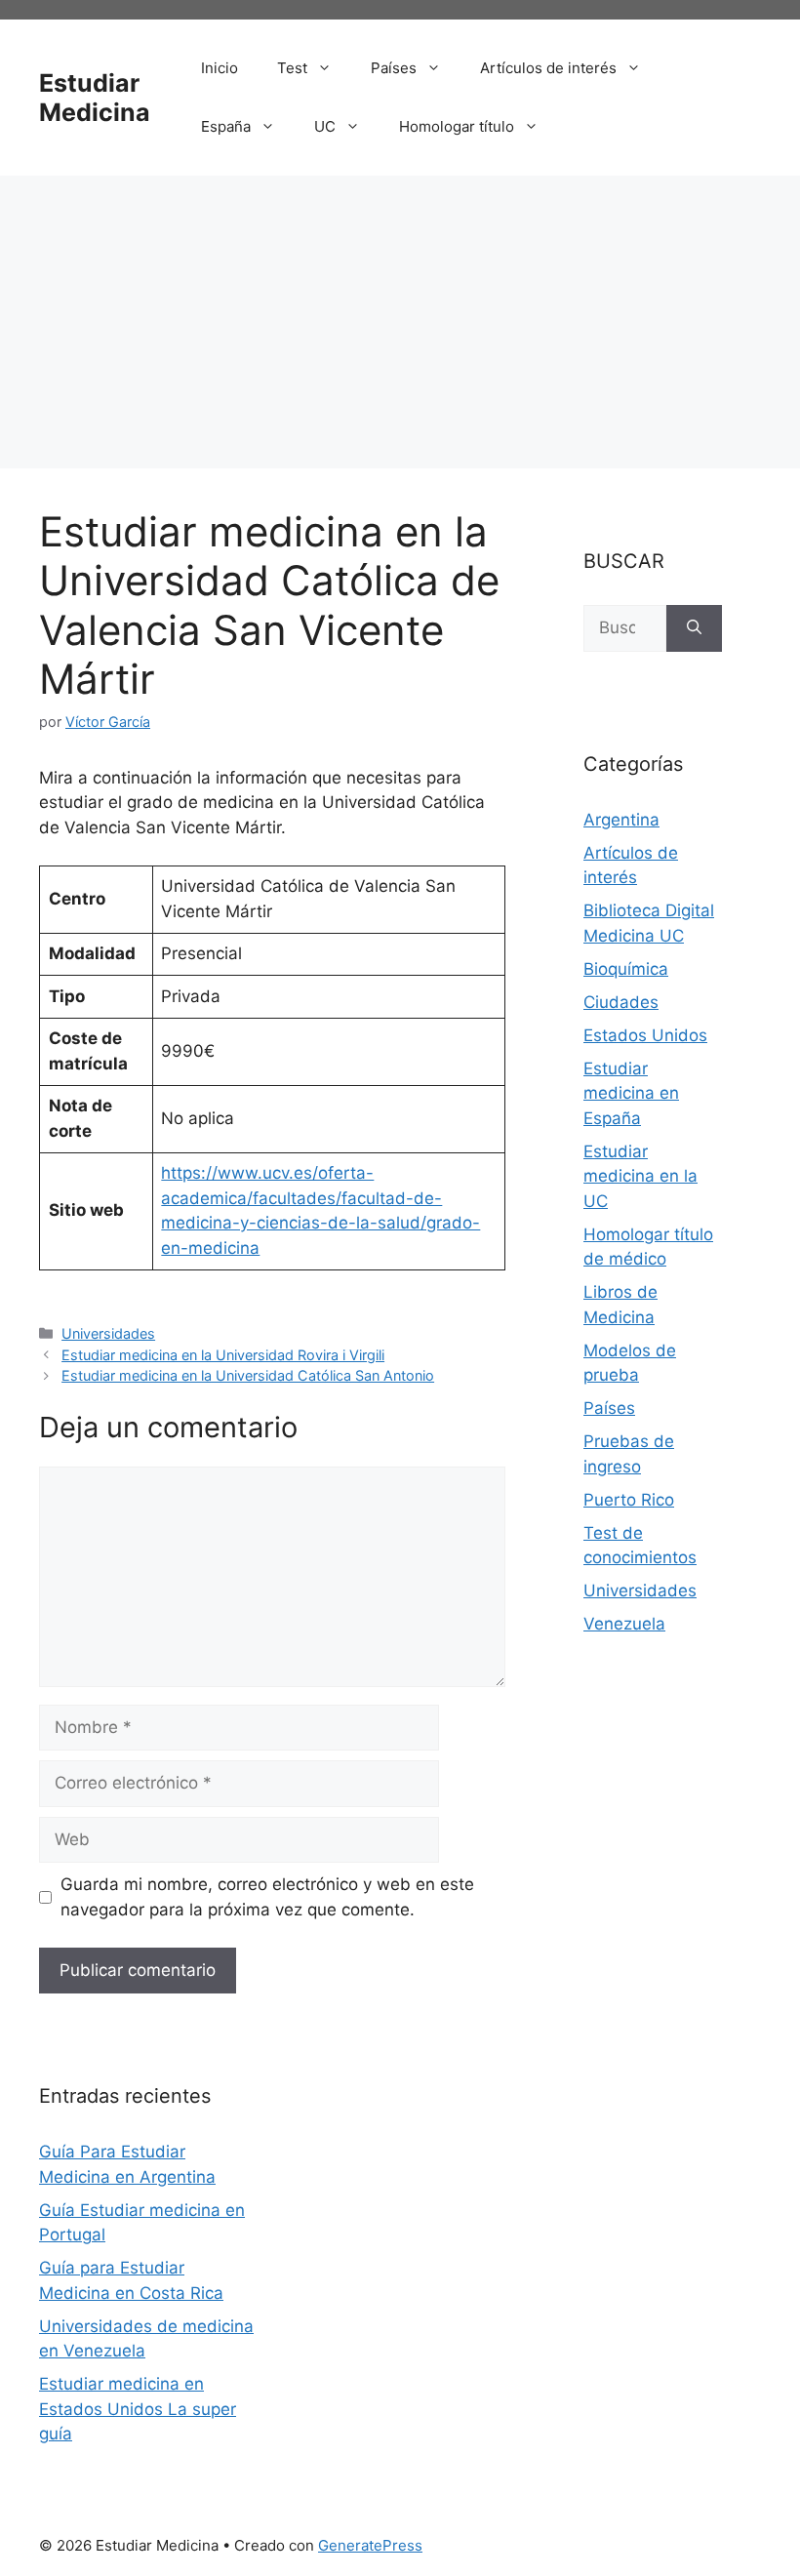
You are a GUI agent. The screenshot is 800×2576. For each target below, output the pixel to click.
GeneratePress (370, 2545)
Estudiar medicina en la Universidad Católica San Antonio (248, 1375)
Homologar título (457, 126)
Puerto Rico (629, 1500)
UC (325, 126)
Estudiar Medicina (95, 98)
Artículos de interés (548, 68)
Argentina (621, 820)
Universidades (108, 1333)
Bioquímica (626, 969)
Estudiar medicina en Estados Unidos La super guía (138, 2409)
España (226, 126)
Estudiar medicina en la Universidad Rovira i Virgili (223, 1355)
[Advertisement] (400, 322)
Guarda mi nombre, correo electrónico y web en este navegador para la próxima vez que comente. (267, 1897)
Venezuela (624, 1624)
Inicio (220, 68)
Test (292, 68)
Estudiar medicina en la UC (640, 1176)
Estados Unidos (645, 1035)
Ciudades (621, 1002)
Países (394, 68)
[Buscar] (694, 628)
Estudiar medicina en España (631, 1093)
